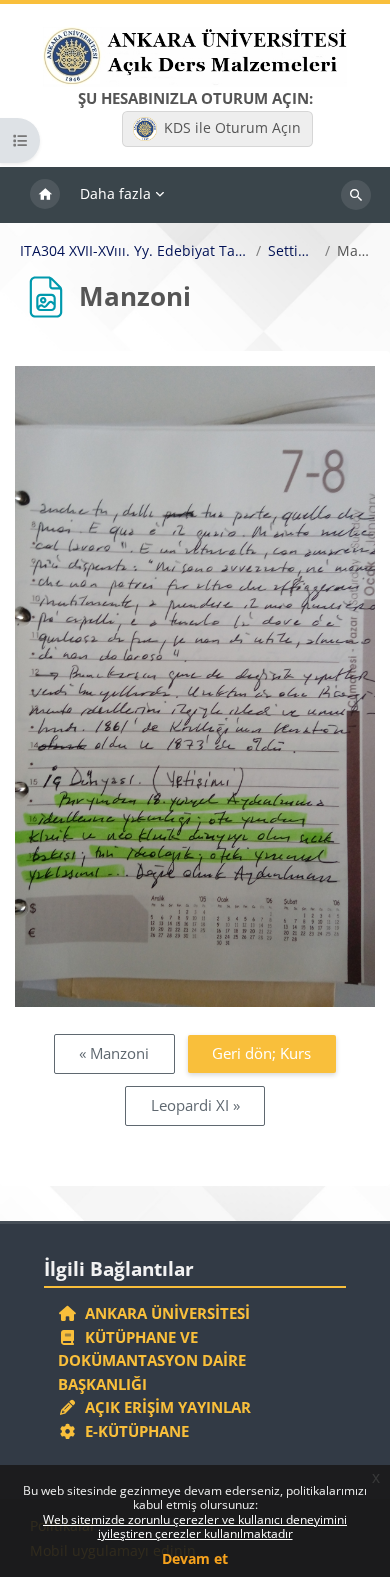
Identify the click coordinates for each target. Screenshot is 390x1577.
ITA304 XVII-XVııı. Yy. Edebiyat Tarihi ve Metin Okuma (134, 251)
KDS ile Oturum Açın (232, 127)
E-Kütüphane (133, 1431)
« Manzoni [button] (114, 1053)
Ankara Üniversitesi (163, 1313)
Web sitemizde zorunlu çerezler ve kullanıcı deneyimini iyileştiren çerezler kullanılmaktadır (195, 1526)
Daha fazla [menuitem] (115, 193)
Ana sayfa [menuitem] (45, 195)
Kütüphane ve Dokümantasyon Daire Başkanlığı (152, 1360)
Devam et (195, 1558)
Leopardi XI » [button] (195, 1105)
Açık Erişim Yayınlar (166, 1407)
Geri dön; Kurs (261, 1053)
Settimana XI (293, 251)
